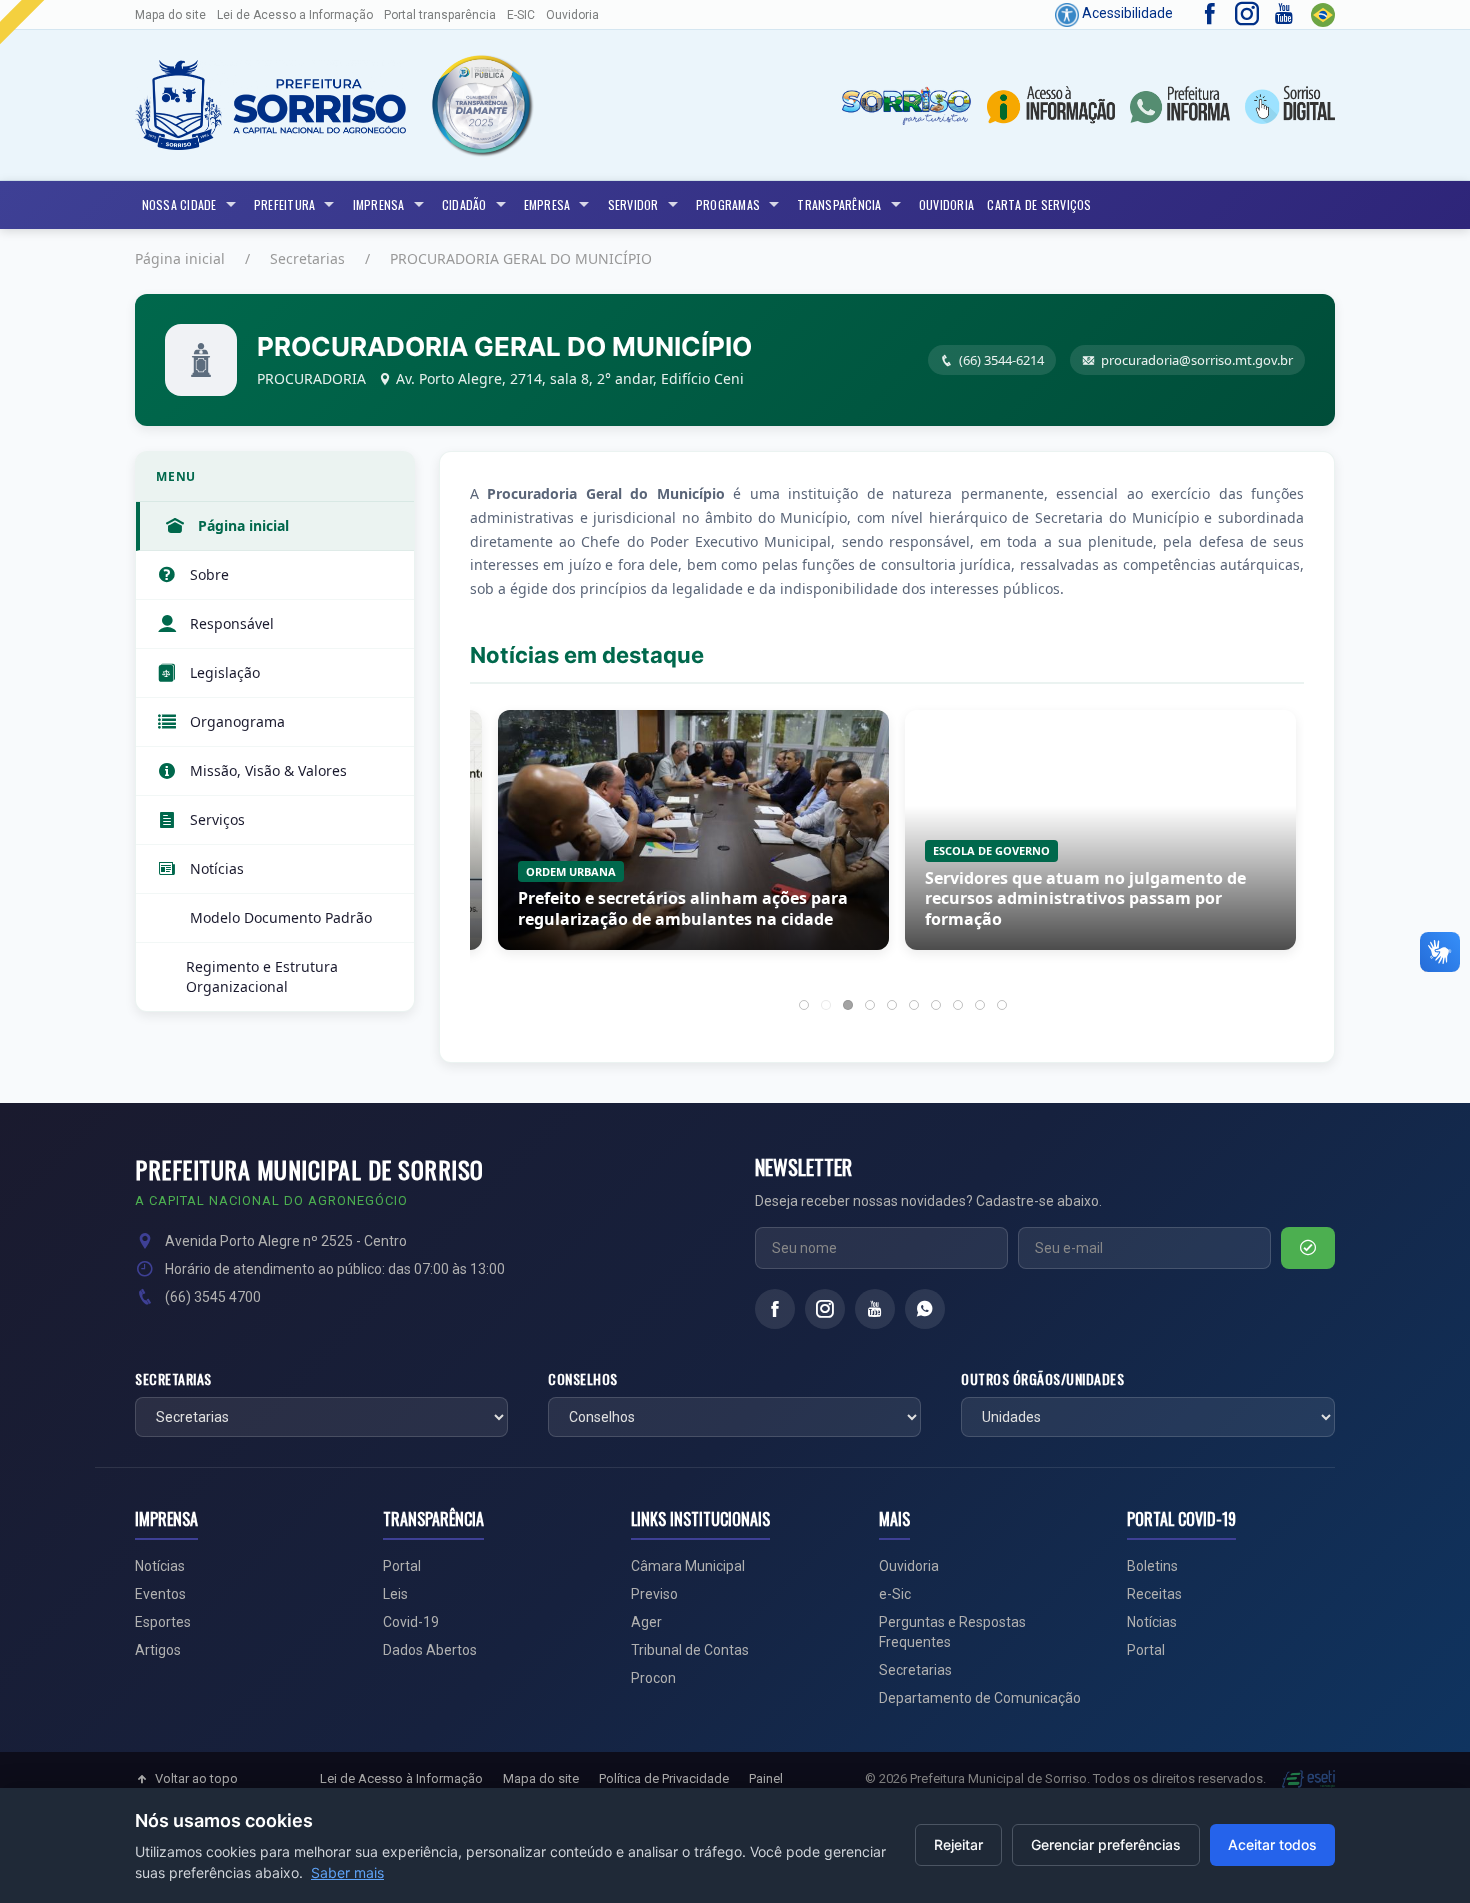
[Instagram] (825, 1309)
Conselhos (583, 1379)
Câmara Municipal (688, 1566)
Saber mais (347, 1872)
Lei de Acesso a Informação (295, 15)
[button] (481, 105)
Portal (402, 1566)
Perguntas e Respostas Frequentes (952, 1632)
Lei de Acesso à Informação (401, 1778)
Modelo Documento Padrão (281, 917)
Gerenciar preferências (1106, 1844)
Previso (654, 1594)
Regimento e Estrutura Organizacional (262, 976)
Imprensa (379, 204)
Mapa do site (170, 15)
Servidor (633, 204)
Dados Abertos (430, 1650)
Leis (395, 1594)
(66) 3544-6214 (1001, 360)
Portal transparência (440, 15)
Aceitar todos (1272, 1844)
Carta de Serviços (1039, 204)
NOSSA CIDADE (179, 204)
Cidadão (464, 204)
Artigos (158, 1650)
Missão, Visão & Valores (268, 770)
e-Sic (895, 1594)
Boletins (1152, 1566)
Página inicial (180, 258)
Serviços (217, 819)
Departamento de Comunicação (980, 1698)
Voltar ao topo (196, 1778)
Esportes (163, 1622)
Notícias (217, 868)
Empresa (547, 204)
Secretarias (307, 258)
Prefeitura (285, 204)
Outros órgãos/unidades (1042, 1379)
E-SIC (521, 15)
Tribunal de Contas (690, 1650)
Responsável (232, 623)
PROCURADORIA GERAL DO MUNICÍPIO (521, 258)
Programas (728, 204)
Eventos (160, 1594)
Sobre (209, 574)
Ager (646, 1622)
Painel (766, 1778)
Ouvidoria (572, 15)
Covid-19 (411, 1622)
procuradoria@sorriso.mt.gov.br (1197, 360)
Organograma (237, 721)
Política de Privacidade (664, 1778)
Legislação (225, 672)
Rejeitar (958, 1844)
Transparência (839, 204)
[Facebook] (775, 1309)
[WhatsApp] (925, 1309)
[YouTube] (875, 1309)
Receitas (1154, 1594)
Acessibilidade (1126, 13)
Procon (653, 1678)
